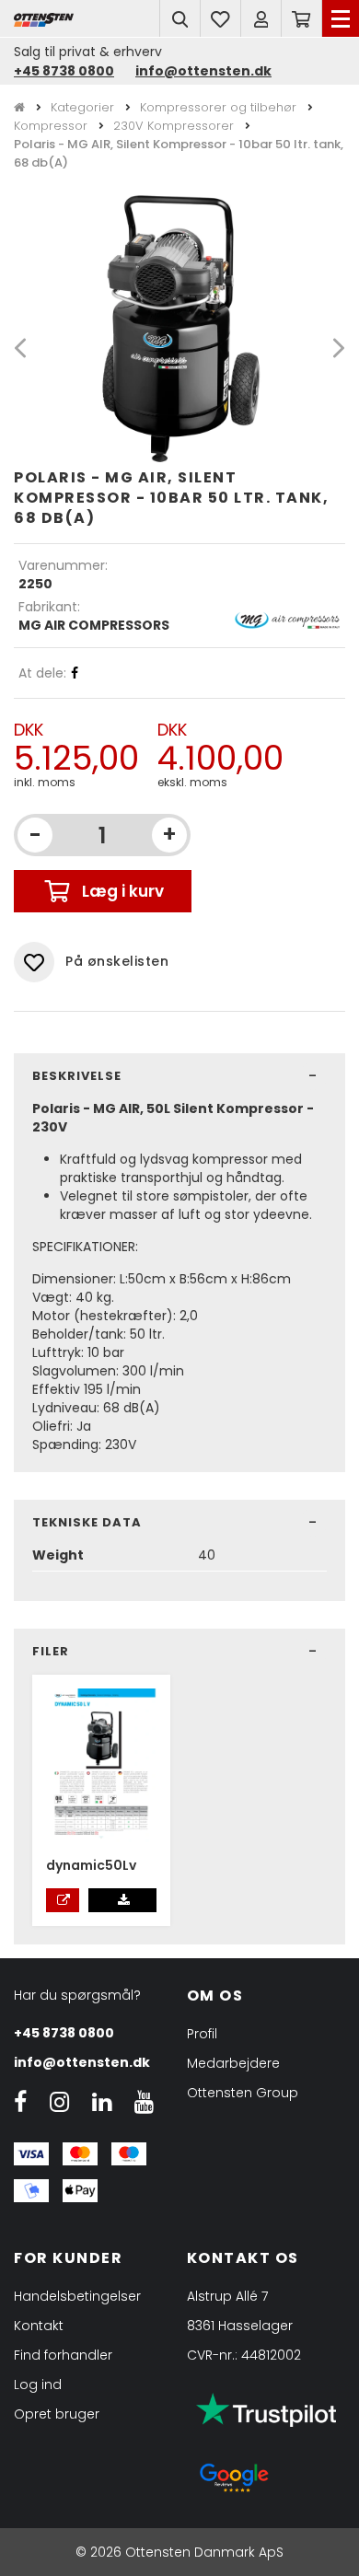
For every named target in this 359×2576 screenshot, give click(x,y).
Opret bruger (57, 2414)
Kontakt (39, 2326)
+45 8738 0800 (64, 71)
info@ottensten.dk (203, 71)
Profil (202, 2034)
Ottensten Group (243, 2093)
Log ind (38, 2385)
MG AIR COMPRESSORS (94, 625)
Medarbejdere (233, 2063)
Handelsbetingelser (77, 2296)
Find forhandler (63, 2355)
